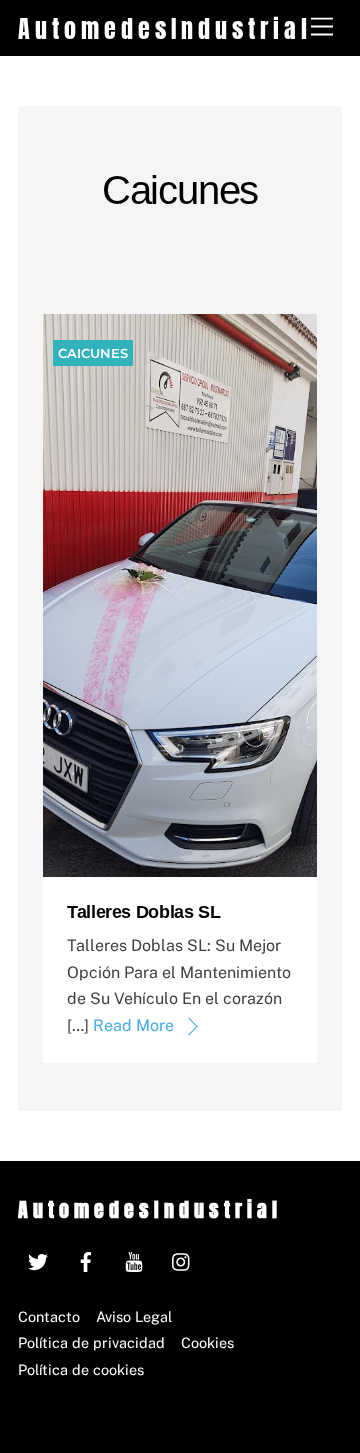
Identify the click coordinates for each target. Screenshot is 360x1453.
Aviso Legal (134, 1316)
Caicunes (93, 353)
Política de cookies (81, 1369)
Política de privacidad (91, 1342)
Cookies (207, 1342)
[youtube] (134, 1259)
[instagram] (182, 1259)
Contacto (49, 1316)
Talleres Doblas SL (144, 912)
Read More (133, 1025)
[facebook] (86, 1259)
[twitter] (38, 1259)
